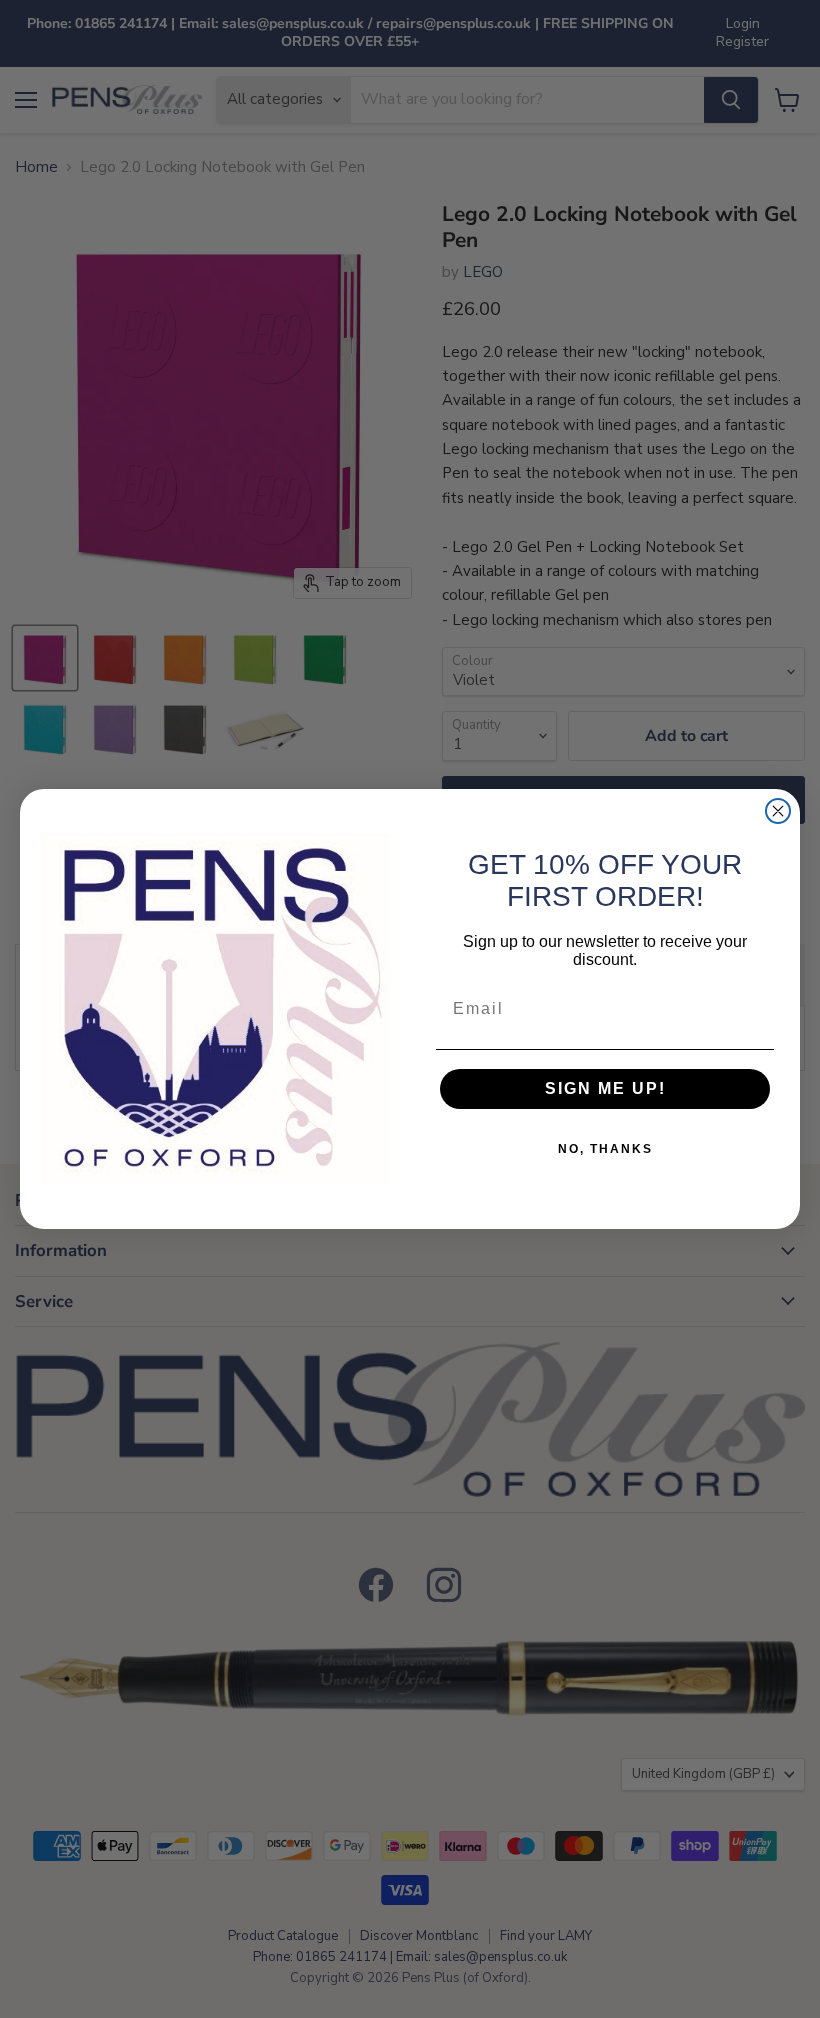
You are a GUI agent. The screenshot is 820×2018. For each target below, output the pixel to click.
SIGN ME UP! (605, 1088)
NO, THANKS (605, 1149)
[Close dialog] (778, 811)
